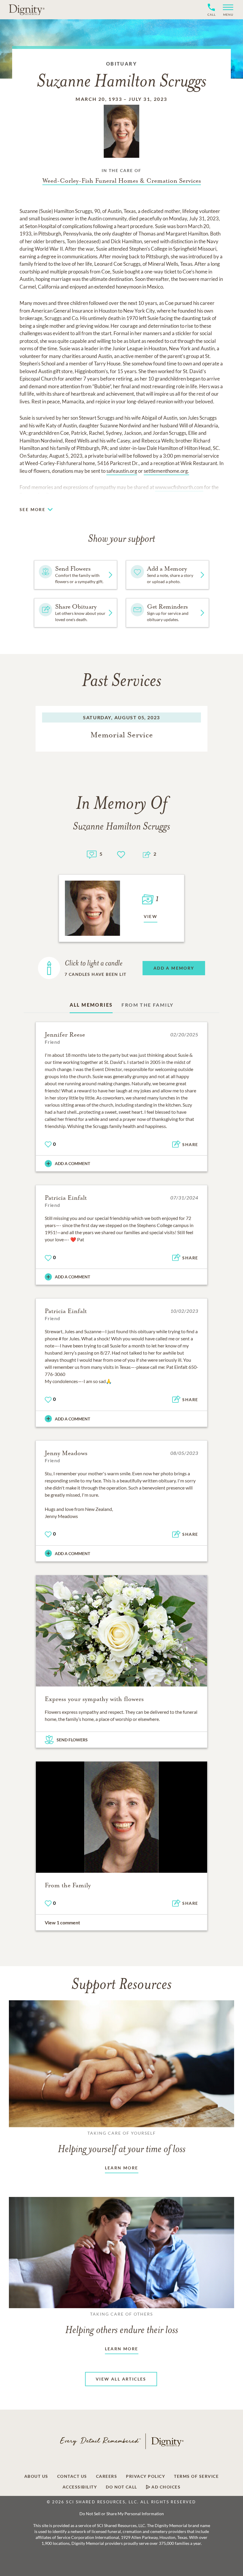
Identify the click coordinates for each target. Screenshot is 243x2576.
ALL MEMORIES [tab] (91, 1005)
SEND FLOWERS (72, 1740)
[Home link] (27, 9)
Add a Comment (72, 1163)
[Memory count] (92, 854)
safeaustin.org (122, 471)
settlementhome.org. (166, 471)
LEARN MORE (122, 2168)
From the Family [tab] (147, 1005)
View (151, 916)
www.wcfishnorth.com (179, 487)
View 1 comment (62, 1922)
